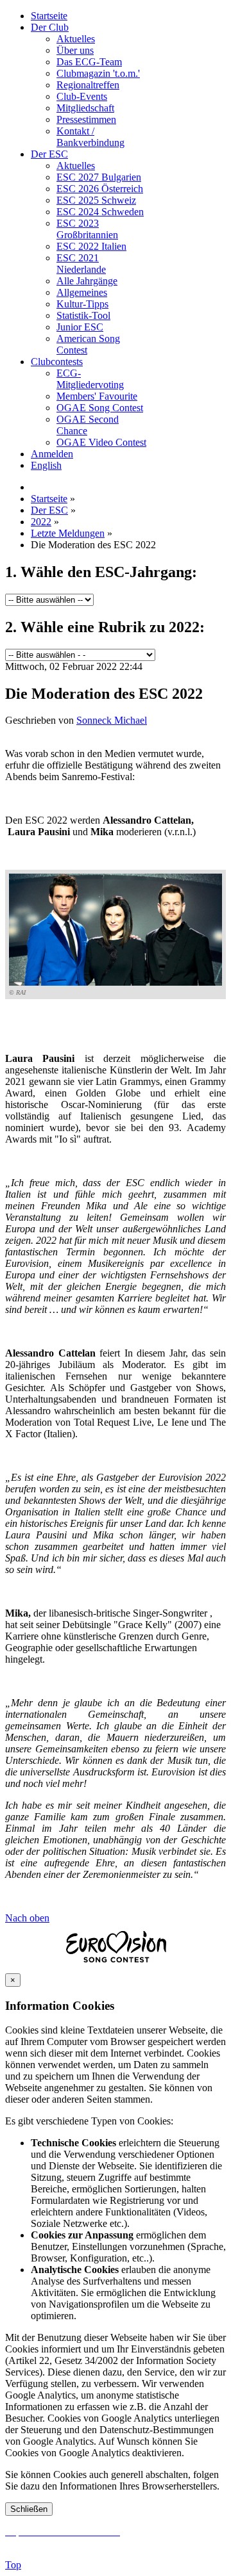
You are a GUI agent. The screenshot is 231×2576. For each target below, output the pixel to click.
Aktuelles (76, 39)
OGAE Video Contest (101, 442)
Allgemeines (82, 292)
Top (13, 2565)
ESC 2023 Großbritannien (87, 229)
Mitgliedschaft (85, 108)
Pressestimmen (86, 119)
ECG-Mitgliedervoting (90, 379)
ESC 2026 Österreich (100, 189)
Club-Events (82, 96)
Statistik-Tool (83, 315)
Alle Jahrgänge (87, 281)
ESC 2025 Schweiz (96, 200)
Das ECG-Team (89, 62)
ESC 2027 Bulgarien (99, 177)
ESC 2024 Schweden (100, 212)
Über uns (75, 50)
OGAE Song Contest (100, 408)
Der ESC (49, 154)
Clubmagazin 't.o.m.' (98, 73)
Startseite (49, 16)
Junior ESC (80, 327)
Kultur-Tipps (82, 304)
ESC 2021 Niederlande (81, 264)
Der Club (50, 27)
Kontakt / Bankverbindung (90, 137)
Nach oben (27, 1918)
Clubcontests (57, 362)
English (46, 465)
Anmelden (52, 454)
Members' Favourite (97, 396)
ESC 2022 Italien (91, 246)
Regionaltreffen (88, 85)
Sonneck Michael (112, 720)
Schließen (29, 2509)
